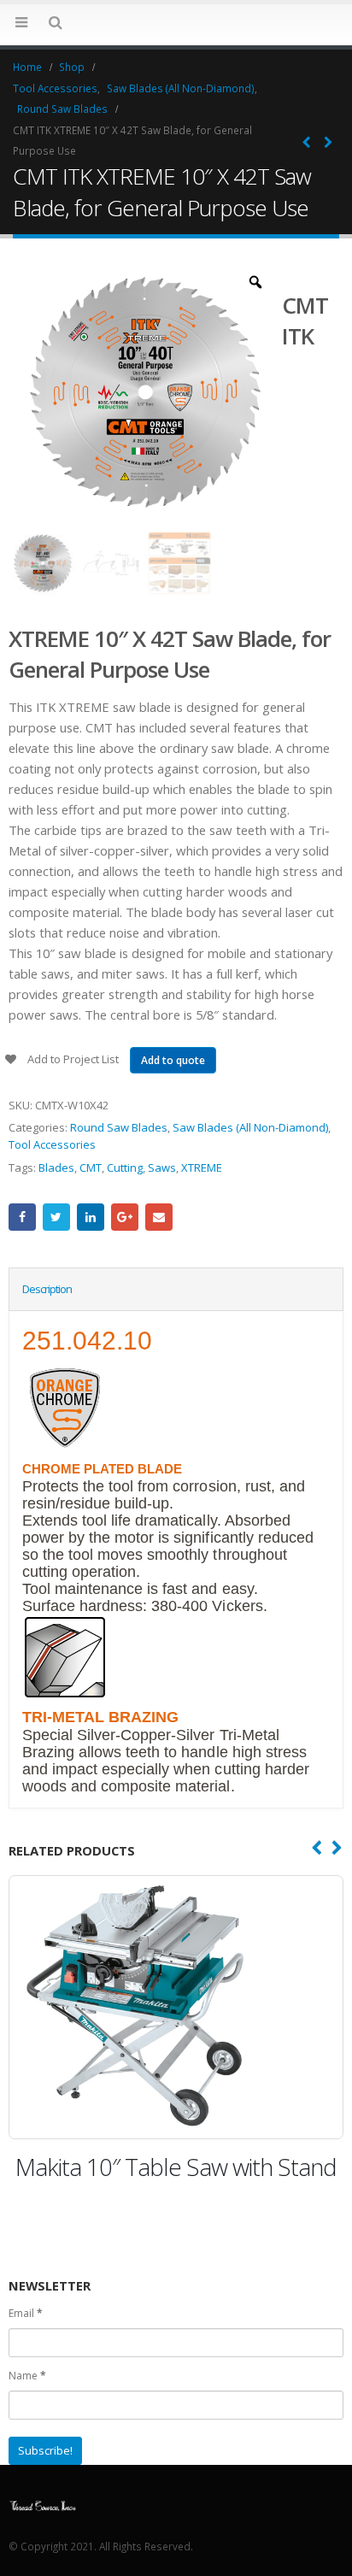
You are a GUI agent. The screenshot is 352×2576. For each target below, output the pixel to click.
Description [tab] (47, 1289)
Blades (56, 1167)
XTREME (202, 1167)
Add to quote (173, 1060)
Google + (125, 1217)
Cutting (125, 1167)
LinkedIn (91, 1217)
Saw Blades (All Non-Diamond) (250, 1127)
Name (27, 2376)
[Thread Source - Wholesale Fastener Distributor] (43, 2505)
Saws (162, 1167)
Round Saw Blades (119, 1127)
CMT (91, 1167)
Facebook (22, 1217)
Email (159, 1217)
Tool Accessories (52, 1144)
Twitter (56, 1217)
